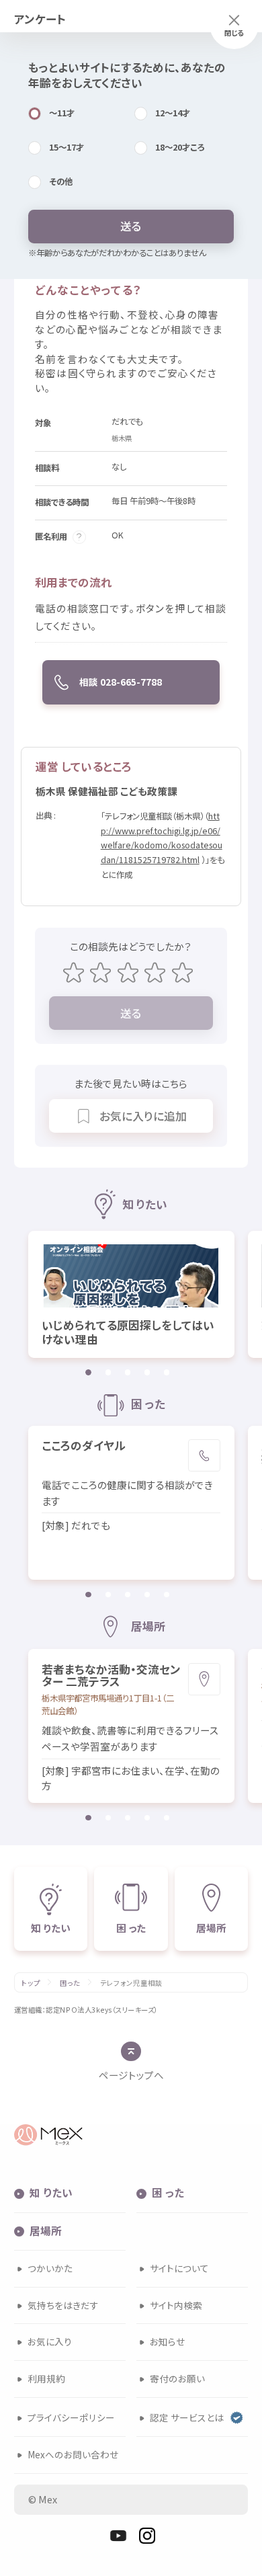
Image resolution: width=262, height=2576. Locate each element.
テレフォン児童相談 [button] (131, 1983)
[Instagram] (147, 2536)
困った (70, 1983)
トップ (31, 1983)
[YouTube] (118, 2536)
